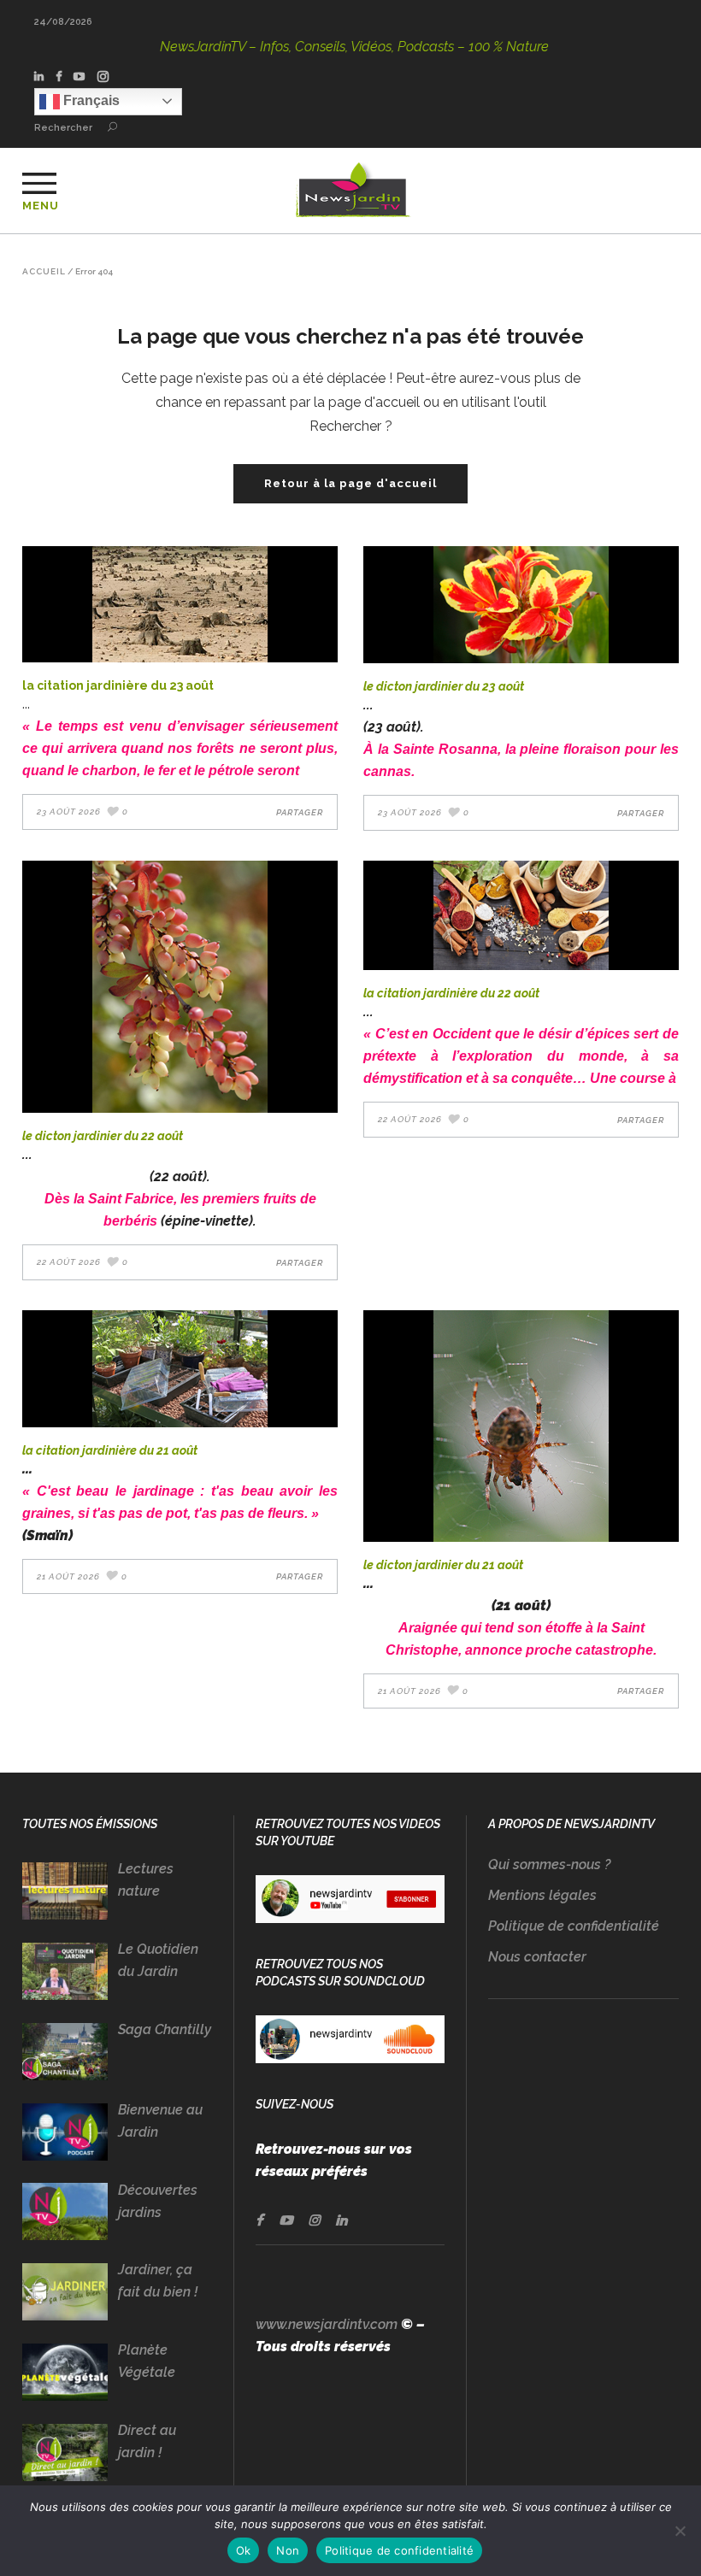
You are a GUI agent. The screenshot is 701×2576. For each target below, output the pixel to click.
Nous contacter (537, 1957)
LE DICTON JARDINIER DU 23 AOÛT (444, 686)
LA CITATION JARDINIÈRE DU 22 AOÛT (451, 993)
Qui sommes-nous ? (549, 1864)
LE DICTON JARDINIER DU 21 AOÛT (443, 1565)
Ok (244, 2550)
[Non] (680, 2531)
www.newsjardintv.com (327, 2324)
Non (288, 2550)
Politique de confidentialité (574, 1926)
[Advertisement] (583, 2159)
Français (90, 100)
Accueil (44, 272)
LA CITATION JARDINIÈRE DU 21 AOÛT (110, 1450)
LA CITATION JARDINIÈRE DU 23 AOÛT (118, 685)
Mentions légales (542, 1895)
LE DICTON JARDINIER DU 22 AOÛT (103, 1136)
